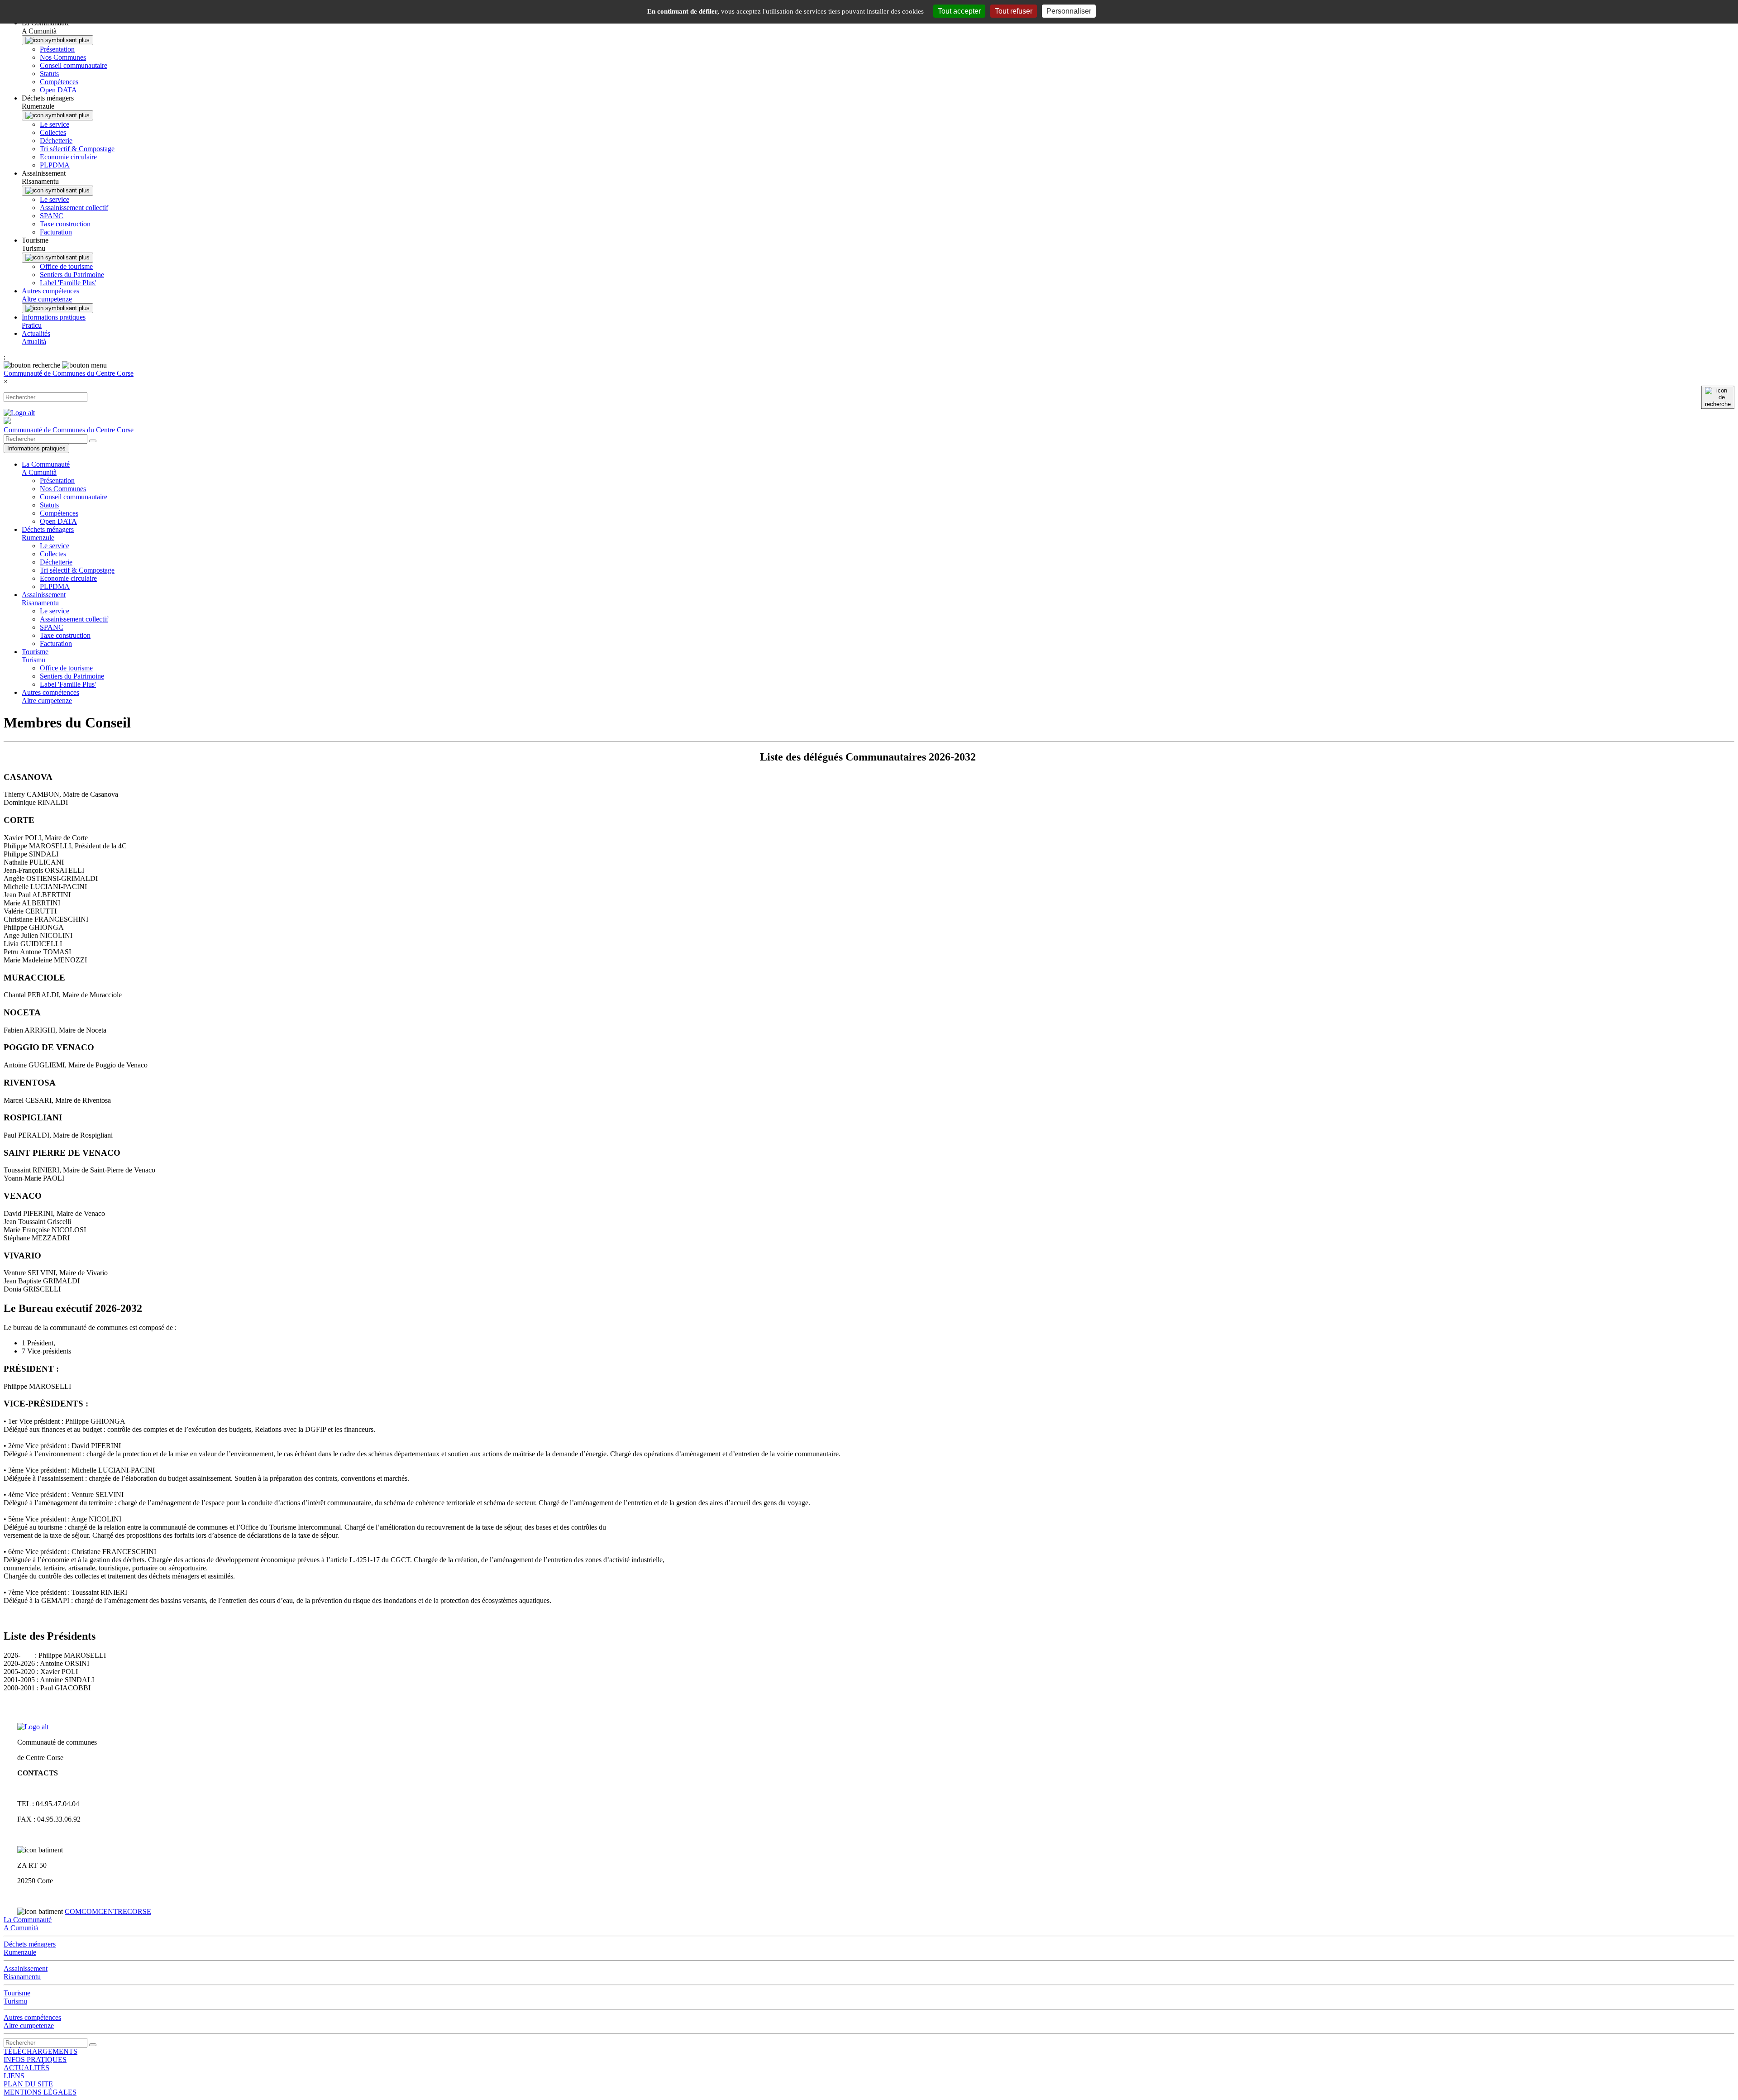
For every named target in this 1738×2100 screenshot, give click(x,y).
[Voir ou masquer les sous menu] (57, 40)
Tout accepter (959, 11)
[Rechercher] (1718, 397)
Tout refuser (1014, 11)
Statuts (49, 74)
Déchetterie (56, 141)
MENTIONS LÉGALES (40, 2092)
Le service (55, 124)
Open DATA (58, 90)
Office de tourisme (66, 266)
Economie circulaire (68, 157)
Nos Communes (63, 57)
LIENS (14, 2076)
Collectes (53, 132)
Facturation (56, 232)
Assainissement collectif (74, 208)
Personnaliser (1069, 11)
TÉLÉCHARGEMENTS (41, 2051)
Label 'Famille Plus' (68, 283)
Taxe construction (65, 224)
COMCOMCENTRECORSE (108, 1911)
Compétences (59, 82)
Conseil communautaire (74, 65)
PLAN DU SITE (28, 2084)
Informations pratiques (36, 448)
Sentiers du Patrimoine (72, 275)
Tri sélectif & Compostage (77, 149)
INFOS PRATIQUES (35, 2059)
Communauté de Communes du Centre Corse (69, 373)
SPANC (52, 216)
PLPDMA (55, 165)
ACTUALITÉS (26, 2068)
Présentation (57, 49)
